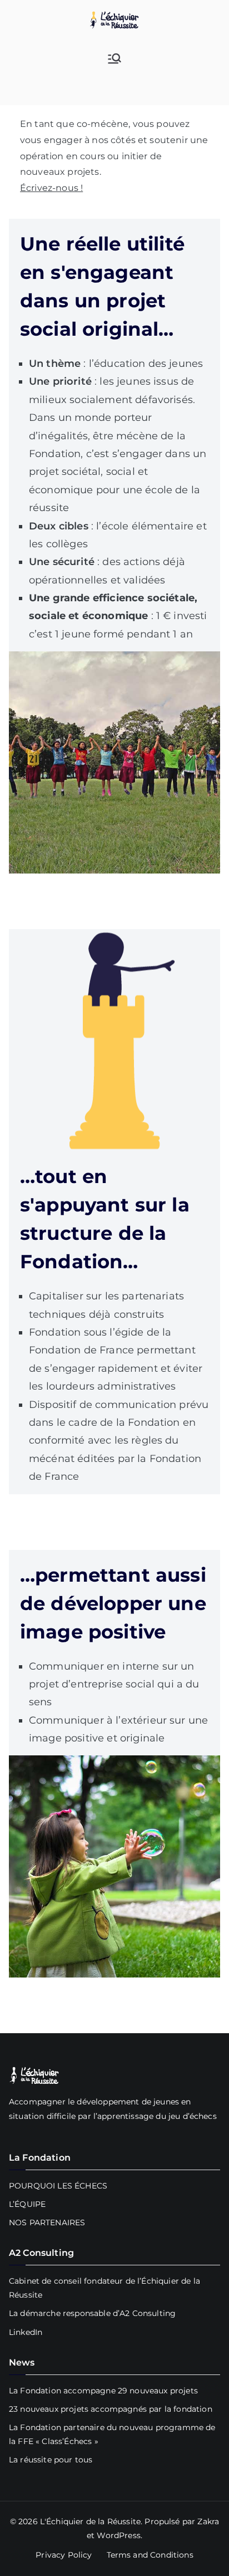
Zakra (208, 2521)
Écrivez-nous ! (51, 188)
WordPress (118, 2535)
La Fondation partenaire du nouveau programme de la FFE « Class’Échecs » (112, 2434)
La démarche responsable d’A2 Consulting (92, 2313)
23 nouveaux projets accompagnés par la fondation (111, 2409)
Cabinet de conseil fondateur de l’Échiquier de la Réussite (104, 2288)
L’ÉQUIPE (27, 2204)
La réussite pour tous (51, 2460)
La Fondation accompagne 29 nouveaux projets (103, 2391)
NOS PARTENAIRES (47, 2222)
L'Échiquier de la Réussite (90, 2521)
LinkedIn (26, 2332)
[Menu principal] (114, 58)
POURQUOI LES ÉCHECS (58, 2186)
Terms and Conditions (150, 2555)
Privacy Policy (64, 2555)
